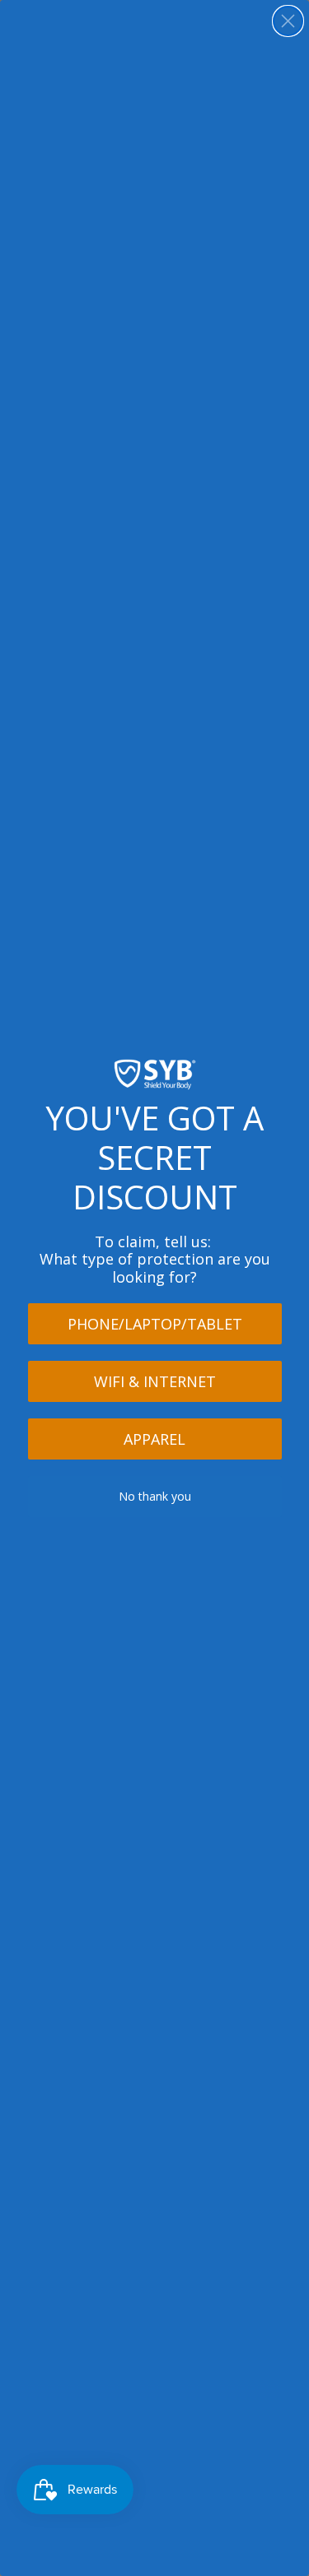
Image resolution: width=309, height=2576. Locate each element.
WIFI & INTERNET (155, 1381)
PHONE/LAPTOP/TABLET (155, 1324)
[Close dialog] (288, 21)
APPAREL (154, 1439)
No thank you (155, 1496)
